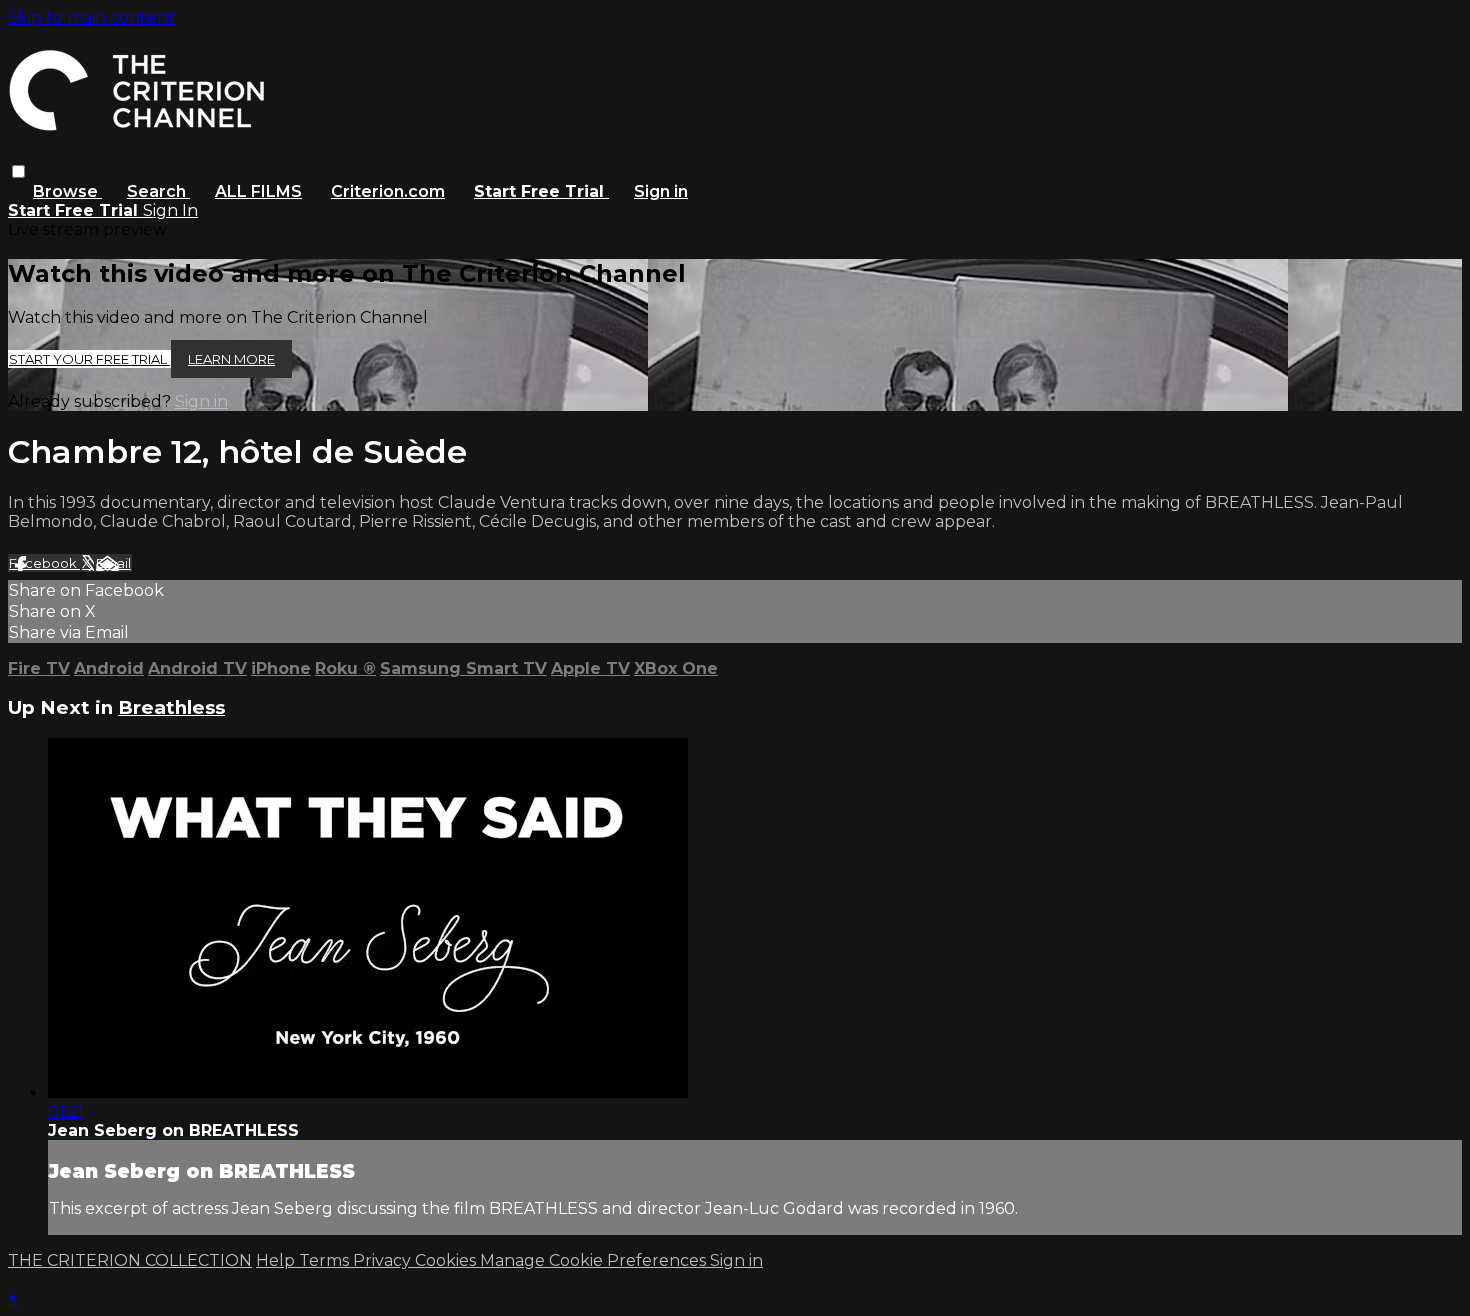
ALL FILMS (258, 191)
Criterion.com (388, 191)
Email (113, 563)
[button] (18, 171)
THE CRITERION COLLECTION (130, 1260)
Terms (326, 1260)
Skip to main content (91, 17)
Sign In (170, 210)
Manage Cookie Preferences (595, 1260)
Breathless (171, 707)
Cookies (447, 1260)
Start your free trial (89, 359)
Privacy (384, 1260)
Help (277, 1260)
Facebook (44, 563)
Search (158, 191)
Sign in (661, 191)
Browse (67, 191)
